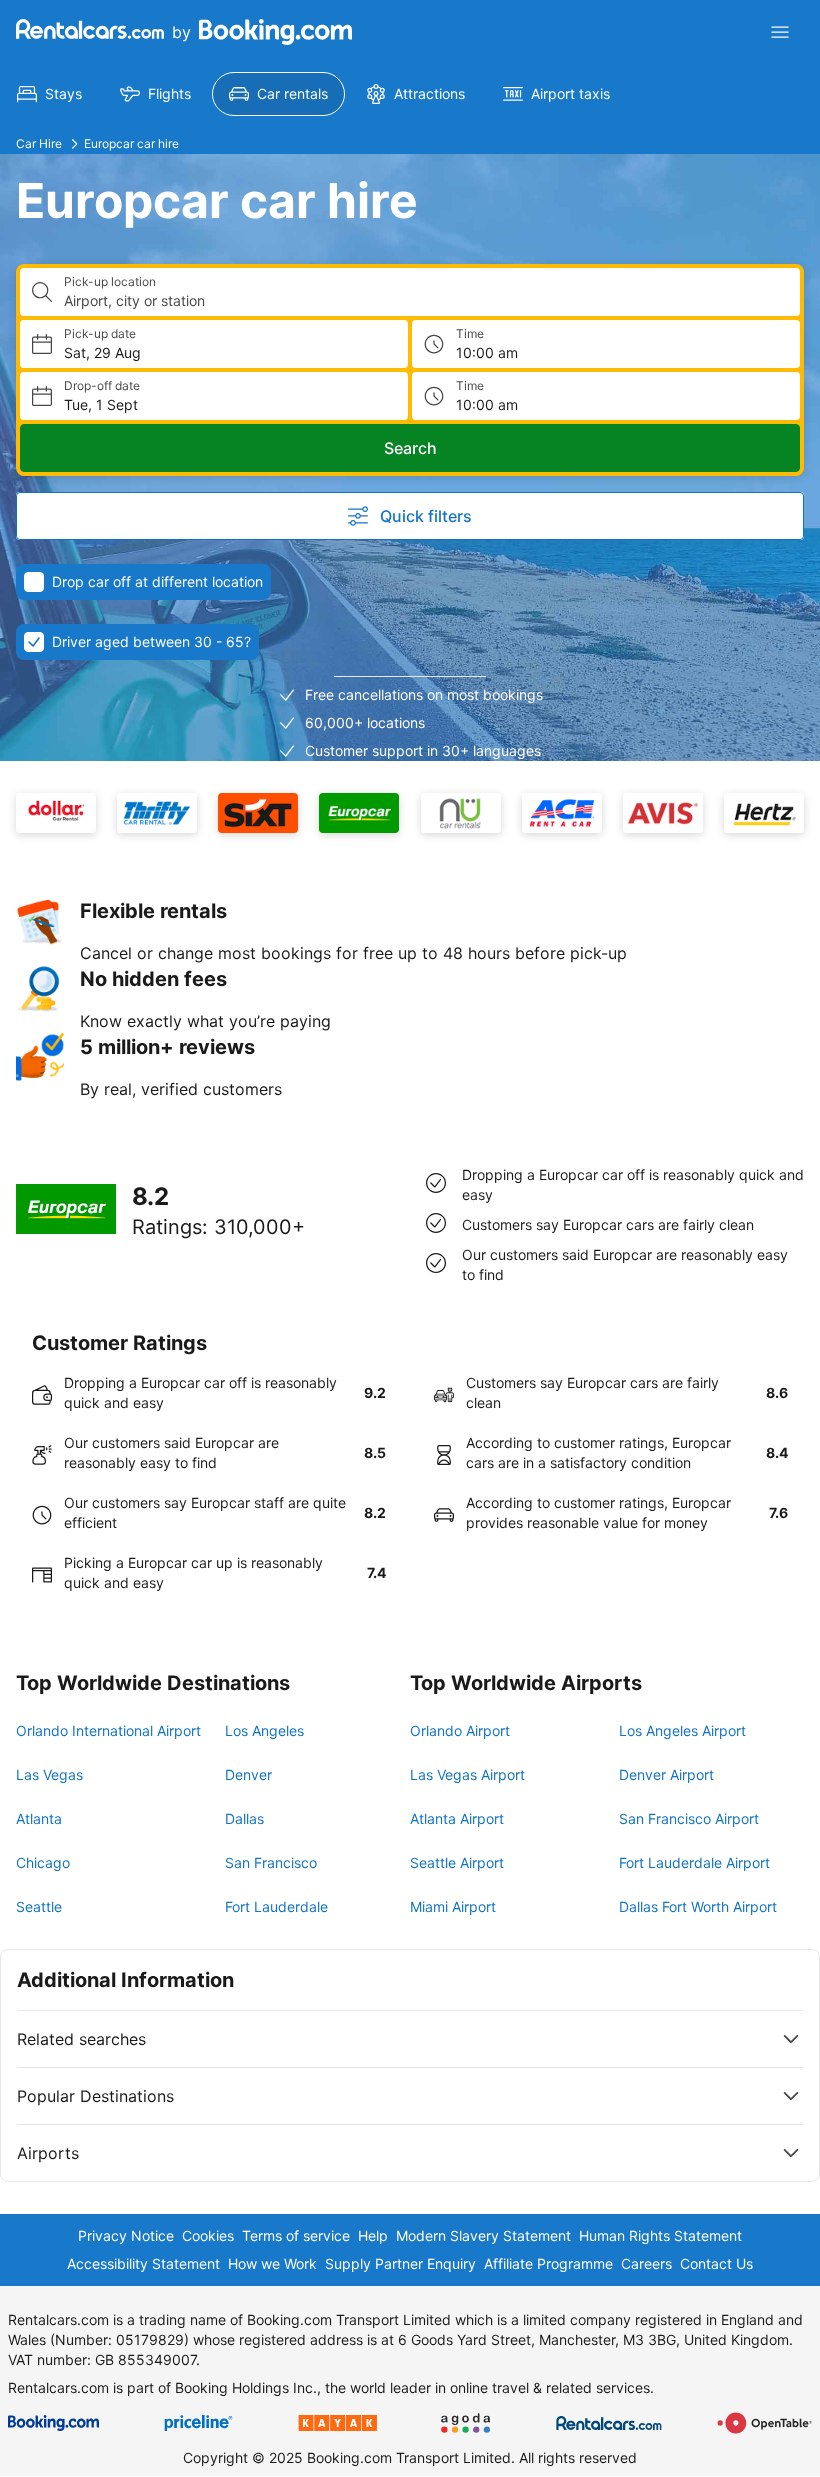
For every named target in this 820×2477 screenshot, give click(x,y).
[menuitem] (49, 94)
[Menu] (780, 32)
